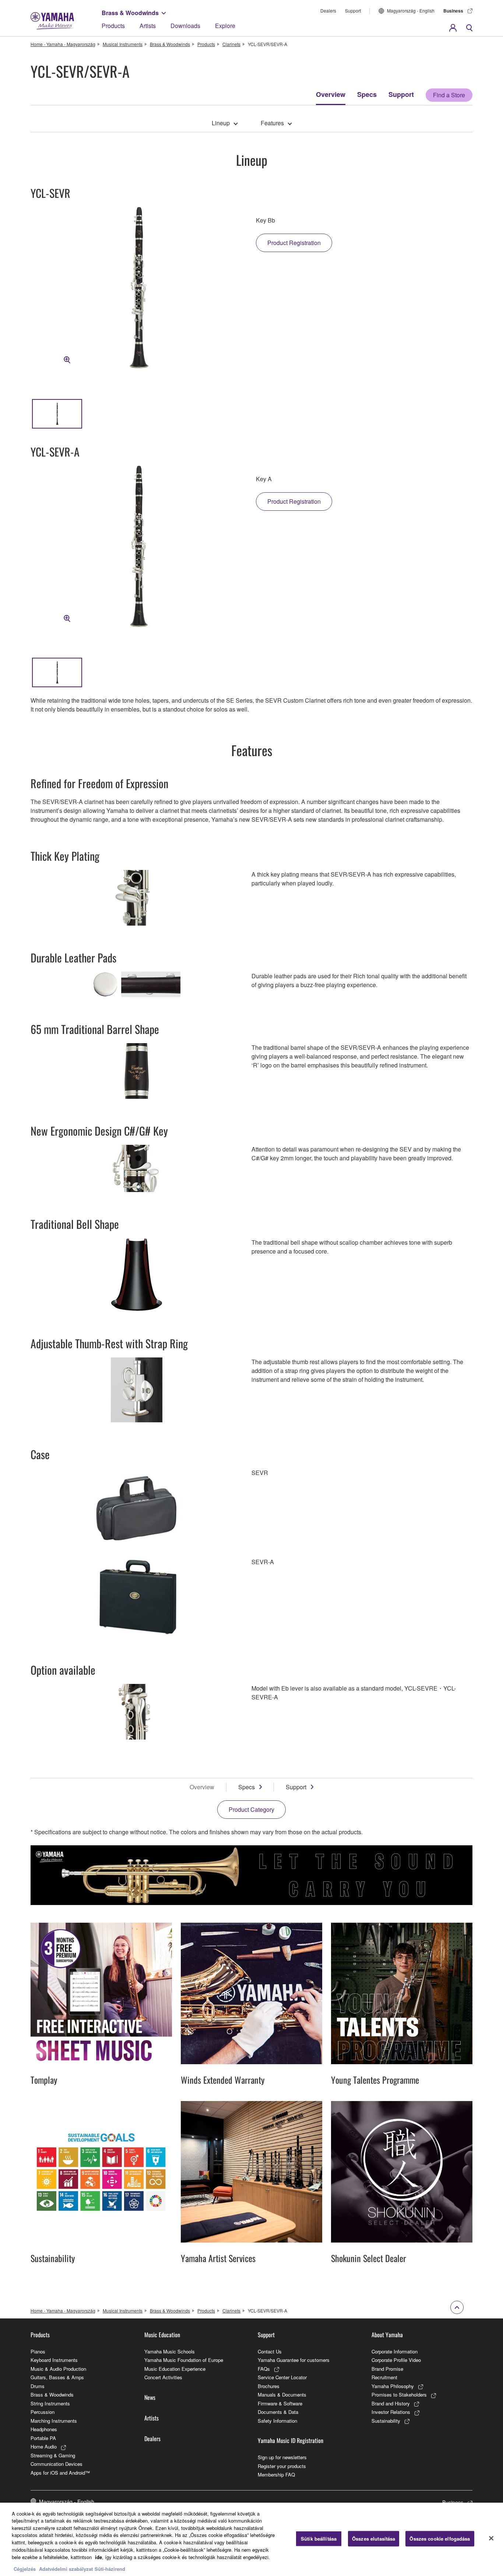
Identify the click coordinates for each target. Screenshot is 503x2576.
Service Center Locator (282, 2377)
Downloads (185, 26)
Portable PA (43, 2438)
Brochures (269, 2386)
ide (99, 2557)
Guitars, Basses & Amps (57, 2377)
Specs (367, 94)
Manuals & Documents (282, 2395)
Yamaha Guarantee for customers (294, 2360)
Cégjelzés (25, 2568)
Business (453, 11)
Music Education (162, 2335)
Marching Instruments (54, 2421)
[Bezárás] (491, 2538)
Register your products (282, 2466)
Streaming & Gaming (53, 2455)
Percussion (43, 2412)
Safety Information (277, 2421)
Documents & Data (278, 2412)
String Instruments (50, 2403)
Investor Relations (391, 2412)
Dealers (328, 11)
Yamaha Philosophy (393, 2386)
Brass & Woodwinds (130, 13)
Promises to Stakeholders (399, 2395)
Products (113, 26)
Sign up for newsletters (282, 2457)
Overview (331, 94)
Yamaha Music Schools (170, 2351)
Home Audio (44, 2446)
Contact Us (270, 2351)
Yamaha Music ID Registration (291, 2440)
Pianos (38, 2351)
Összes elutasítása (374, 2539)
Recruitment (384, 2377)
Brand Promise (387, 2369)
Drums (38, 2386)
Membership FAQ (276, 2474)
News (150, 2397)
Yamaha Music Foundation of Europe (184, 2360)
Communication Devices (57, 2464)
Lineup (221, 123)
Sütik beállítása (319, 2539)
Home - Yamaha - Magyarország (63, 44)
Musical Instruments (123, 44)
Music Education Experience (175, 2369)
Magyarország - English (411, 11)
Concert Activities (163, 2377)
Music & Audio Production (58, 2369)
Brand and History (391, 2403)
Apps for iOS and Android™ (60, 2473)
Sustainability (386, 2421)
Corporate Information (395, 2351)
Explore (225, 26)
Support (353, 11)
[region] (251, 2539)
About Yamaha (387, 2335)
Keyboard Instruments (54, 2360)
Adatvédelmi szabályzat (66, 2568)
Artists (148, 26)
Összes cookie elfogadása (440, 2539)
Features (272, 123)
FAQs (264, 2369)
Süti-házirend (110, 2568)
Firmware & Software (280, 2403)
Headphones (44, 2429)
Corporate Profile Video (396, 2360)
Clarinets (231, 44)
